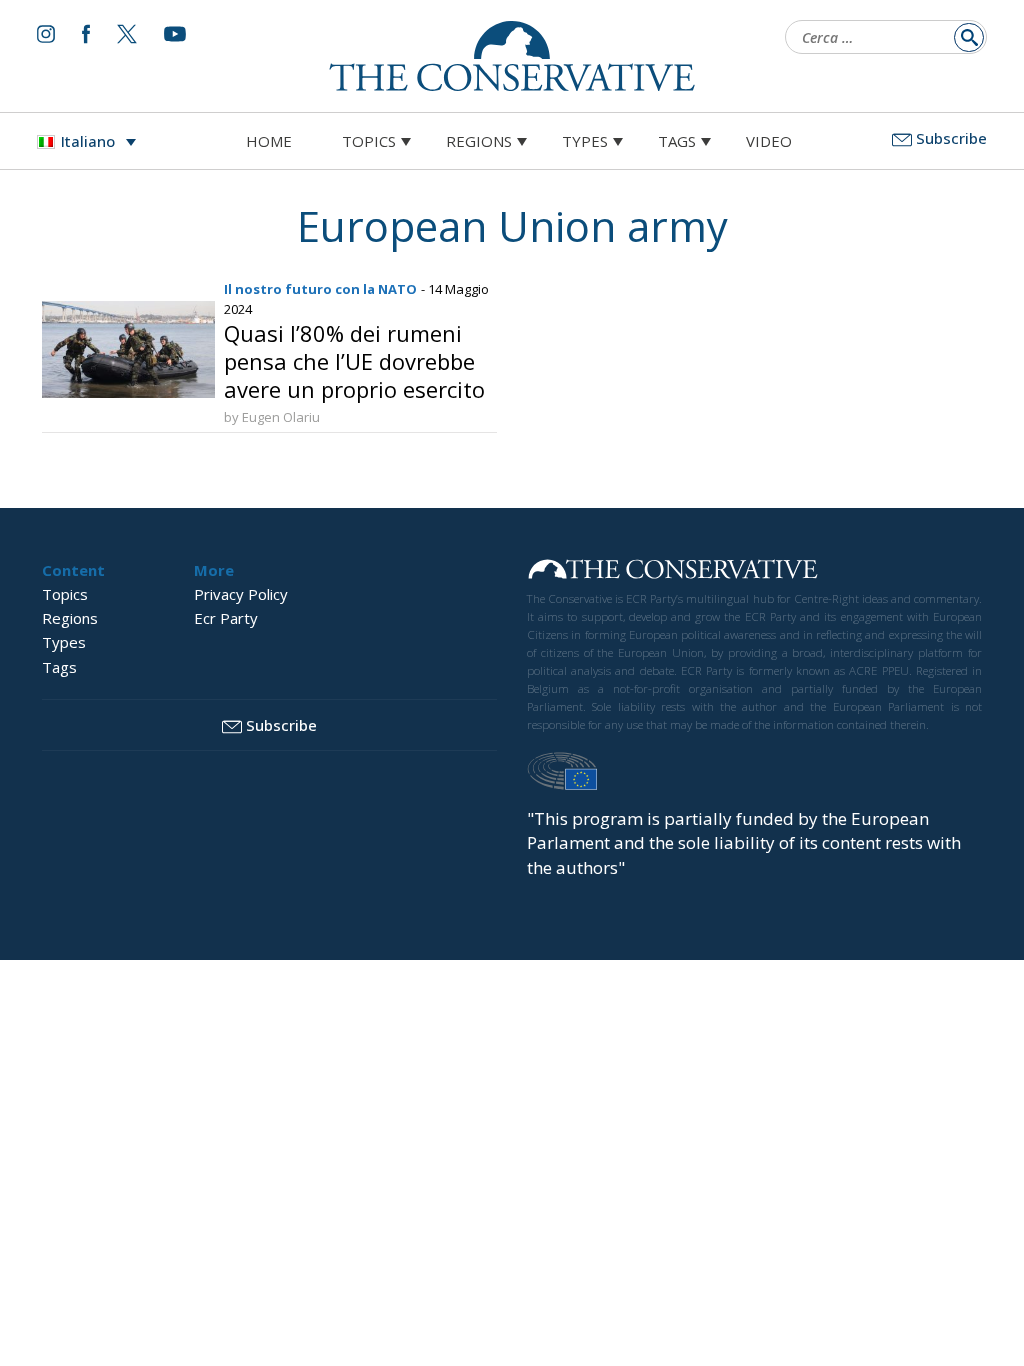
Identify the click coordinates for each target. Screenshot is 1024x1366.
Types (585, 141)
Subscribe (951, 138)
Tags (677, 141)
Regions (479, 141)
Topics (369, 141)
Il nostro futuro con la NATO (320, 289)
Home (269, 141)
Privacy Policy (241, 594)
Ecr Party (226, 618)
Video (769, 141)
